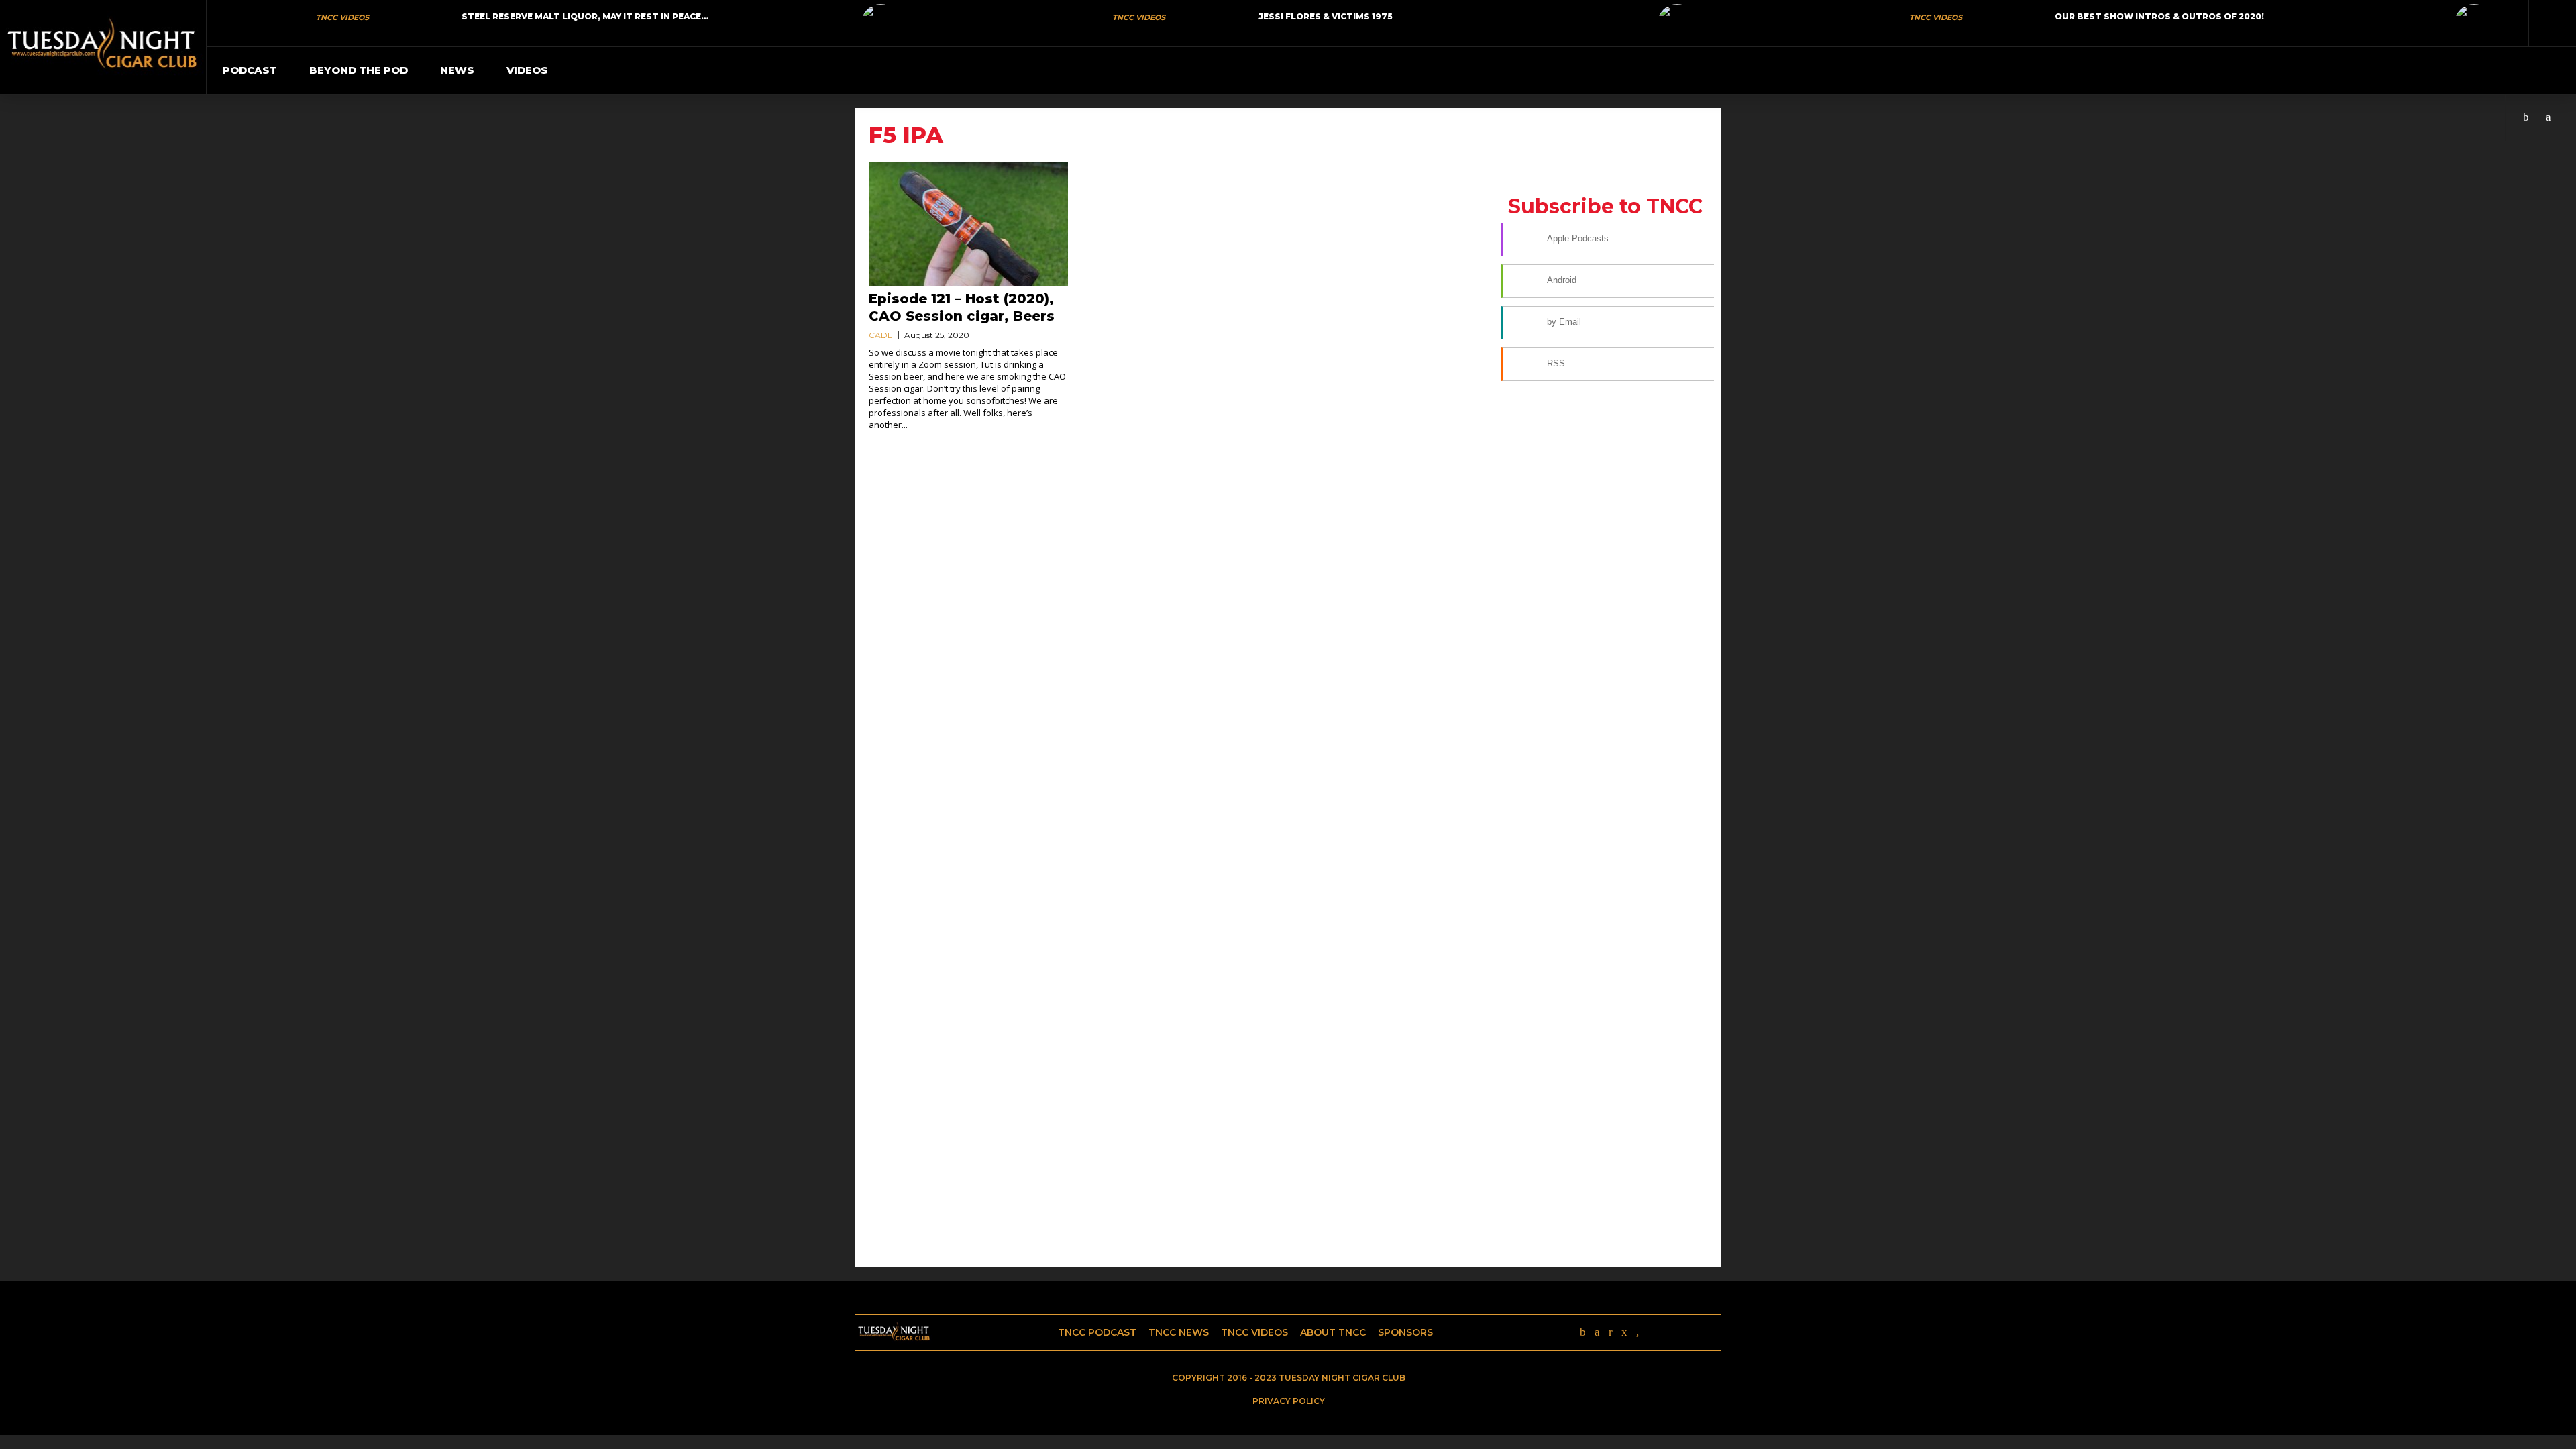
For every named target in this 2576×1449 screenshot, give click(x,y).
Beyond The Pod (359, 70)
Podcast (250, 70)
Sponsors (1405, 1332)
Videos (527, 70)
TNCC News (1179, 1332)
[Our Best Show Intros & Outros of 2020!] (2474, 23)
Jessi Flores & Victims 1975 (1326, 16)
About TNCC (1333, 1332)
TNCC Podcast (1097, 1332)
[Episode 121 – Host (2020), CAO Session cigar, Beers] (968, 224)
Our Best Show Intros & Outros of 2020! (2159, 16)
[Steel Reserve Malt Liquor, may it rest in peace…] (881, 23)
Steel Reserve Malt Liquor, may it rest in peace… (585, 16)
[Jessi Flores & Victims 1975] (1677, 23)
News (457, 70)
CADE (881, 335)
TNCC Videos (342, 17)
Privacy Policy (1289, 1401)
